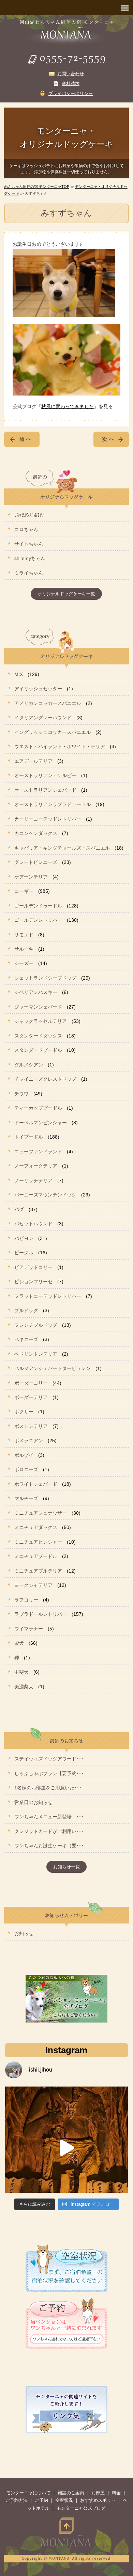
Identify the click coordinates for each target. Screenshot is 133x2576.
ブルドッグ (26, 1310)
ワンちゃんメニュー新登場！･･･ (49, 1817)
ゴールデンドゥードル (38, 906)
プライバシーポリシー (71, 93)
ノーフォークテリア (36, 1166)
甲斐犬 (21, 1672)
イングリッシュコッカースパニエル (53, 732)
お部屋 (98, 2493)
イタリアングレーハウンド (43, 718)
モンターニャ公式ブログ (81, 2508)
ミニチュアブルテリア (38, 1571)
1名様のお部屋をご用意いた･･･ (48, 1788)
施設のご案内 (71, 2493)
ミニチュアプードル (36, 1556)
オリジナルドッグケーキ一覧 (66, 594)
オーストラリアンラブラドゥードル (53, 804)
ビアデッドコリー (33, 1267)
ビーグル (24, 1253)
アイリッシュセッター (38, 689)
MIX (19, 674)
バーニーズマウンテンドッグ (45, 1195)
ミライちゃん (29, 573)
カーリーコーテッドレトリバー (48, 819)
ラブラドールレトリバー (41, 1614)
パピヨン (24, 1238)
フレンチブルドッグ (36, 1325)
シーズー (24, 963)
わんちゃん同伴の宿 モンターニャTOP (37, 187)
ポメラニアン (29, 1440)
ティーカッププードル (38, 1108)
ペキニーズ (26, 1339)
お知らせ (24, 1933)
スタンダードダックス (38, 1036)
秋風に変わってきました (68, 406)
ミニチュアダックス (36, 1527)
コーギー (24, 891)
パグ (19, 1209)
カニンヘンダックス (36, 833)
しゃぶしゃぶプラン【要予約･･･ (49, 1773)
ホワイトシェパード (36, 1484)
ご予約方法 (17, 2500)
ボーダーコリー (31, 1383)
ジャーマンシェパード (38, 1007)
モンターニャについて (28, 2493)
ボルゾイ (24, 1455)
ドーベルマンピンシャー (41, 1123)
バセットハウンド (33, 1224)
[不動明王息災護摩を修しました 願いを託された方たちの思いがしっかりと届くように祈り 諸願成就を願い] (66, 2148)
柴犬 (19, 1643)
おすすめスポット (98, 2500)
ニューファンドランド (38, 1152)
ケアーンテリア (31, 877)
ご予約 (41, 2500)
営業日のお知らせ (33, 1802)
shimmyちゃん (30, 558)
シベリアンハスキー (36, 992)
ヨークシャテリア (33, 1585)
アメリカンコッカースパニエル (48, 703)
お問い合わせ (71, 74)
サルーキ (24, 949)
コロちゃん (26, 529)
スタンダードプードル (38, 1050)
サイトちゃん (29, 544)
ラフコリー (26, 1600)
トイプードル (29, 1137)
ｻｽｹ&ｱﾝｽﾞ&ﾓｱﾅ (29, 515)
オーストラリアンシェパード (45, 790)
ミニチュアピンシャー (38, 1542)
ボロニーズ (26, 1469)
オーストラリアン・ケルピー (45, 775)
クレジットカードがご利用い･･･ (49, 1831)
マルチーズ (26, 1498)
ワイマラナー (29, 1629)
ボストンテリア (31, 1426)
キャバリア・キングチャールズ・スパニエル (62, 848)
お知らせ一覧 (66, 1867)
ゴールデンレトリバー (38, 920)
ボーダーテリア (31, 1397)
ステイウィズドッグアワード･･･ (49, 1759)
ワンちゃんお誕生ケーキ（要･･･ (49, 1846)
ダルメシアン (29, 1065)
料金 (116, 2493)
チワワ (21, 1094)
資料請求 (71, 84)
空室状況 (64, 2500)
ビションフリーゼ (33, 1282)
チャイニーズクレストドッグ (45, 1079)
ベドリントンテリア (36, 1354)
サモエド (24, 935)
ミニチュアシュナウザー (41, 1513)
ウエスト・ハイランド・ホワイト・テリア (60, 746)
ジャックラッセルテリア (41, 1021)
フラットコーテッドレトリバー (48, 1296)
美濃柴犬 (24, 1687)
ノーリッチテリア (33, 1180)
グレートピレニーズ (36, 862)
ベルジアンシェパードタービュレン (53, 1368)
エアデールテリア (33, 761)
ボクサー (24, 1412)
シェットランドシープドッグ (45, 978)
